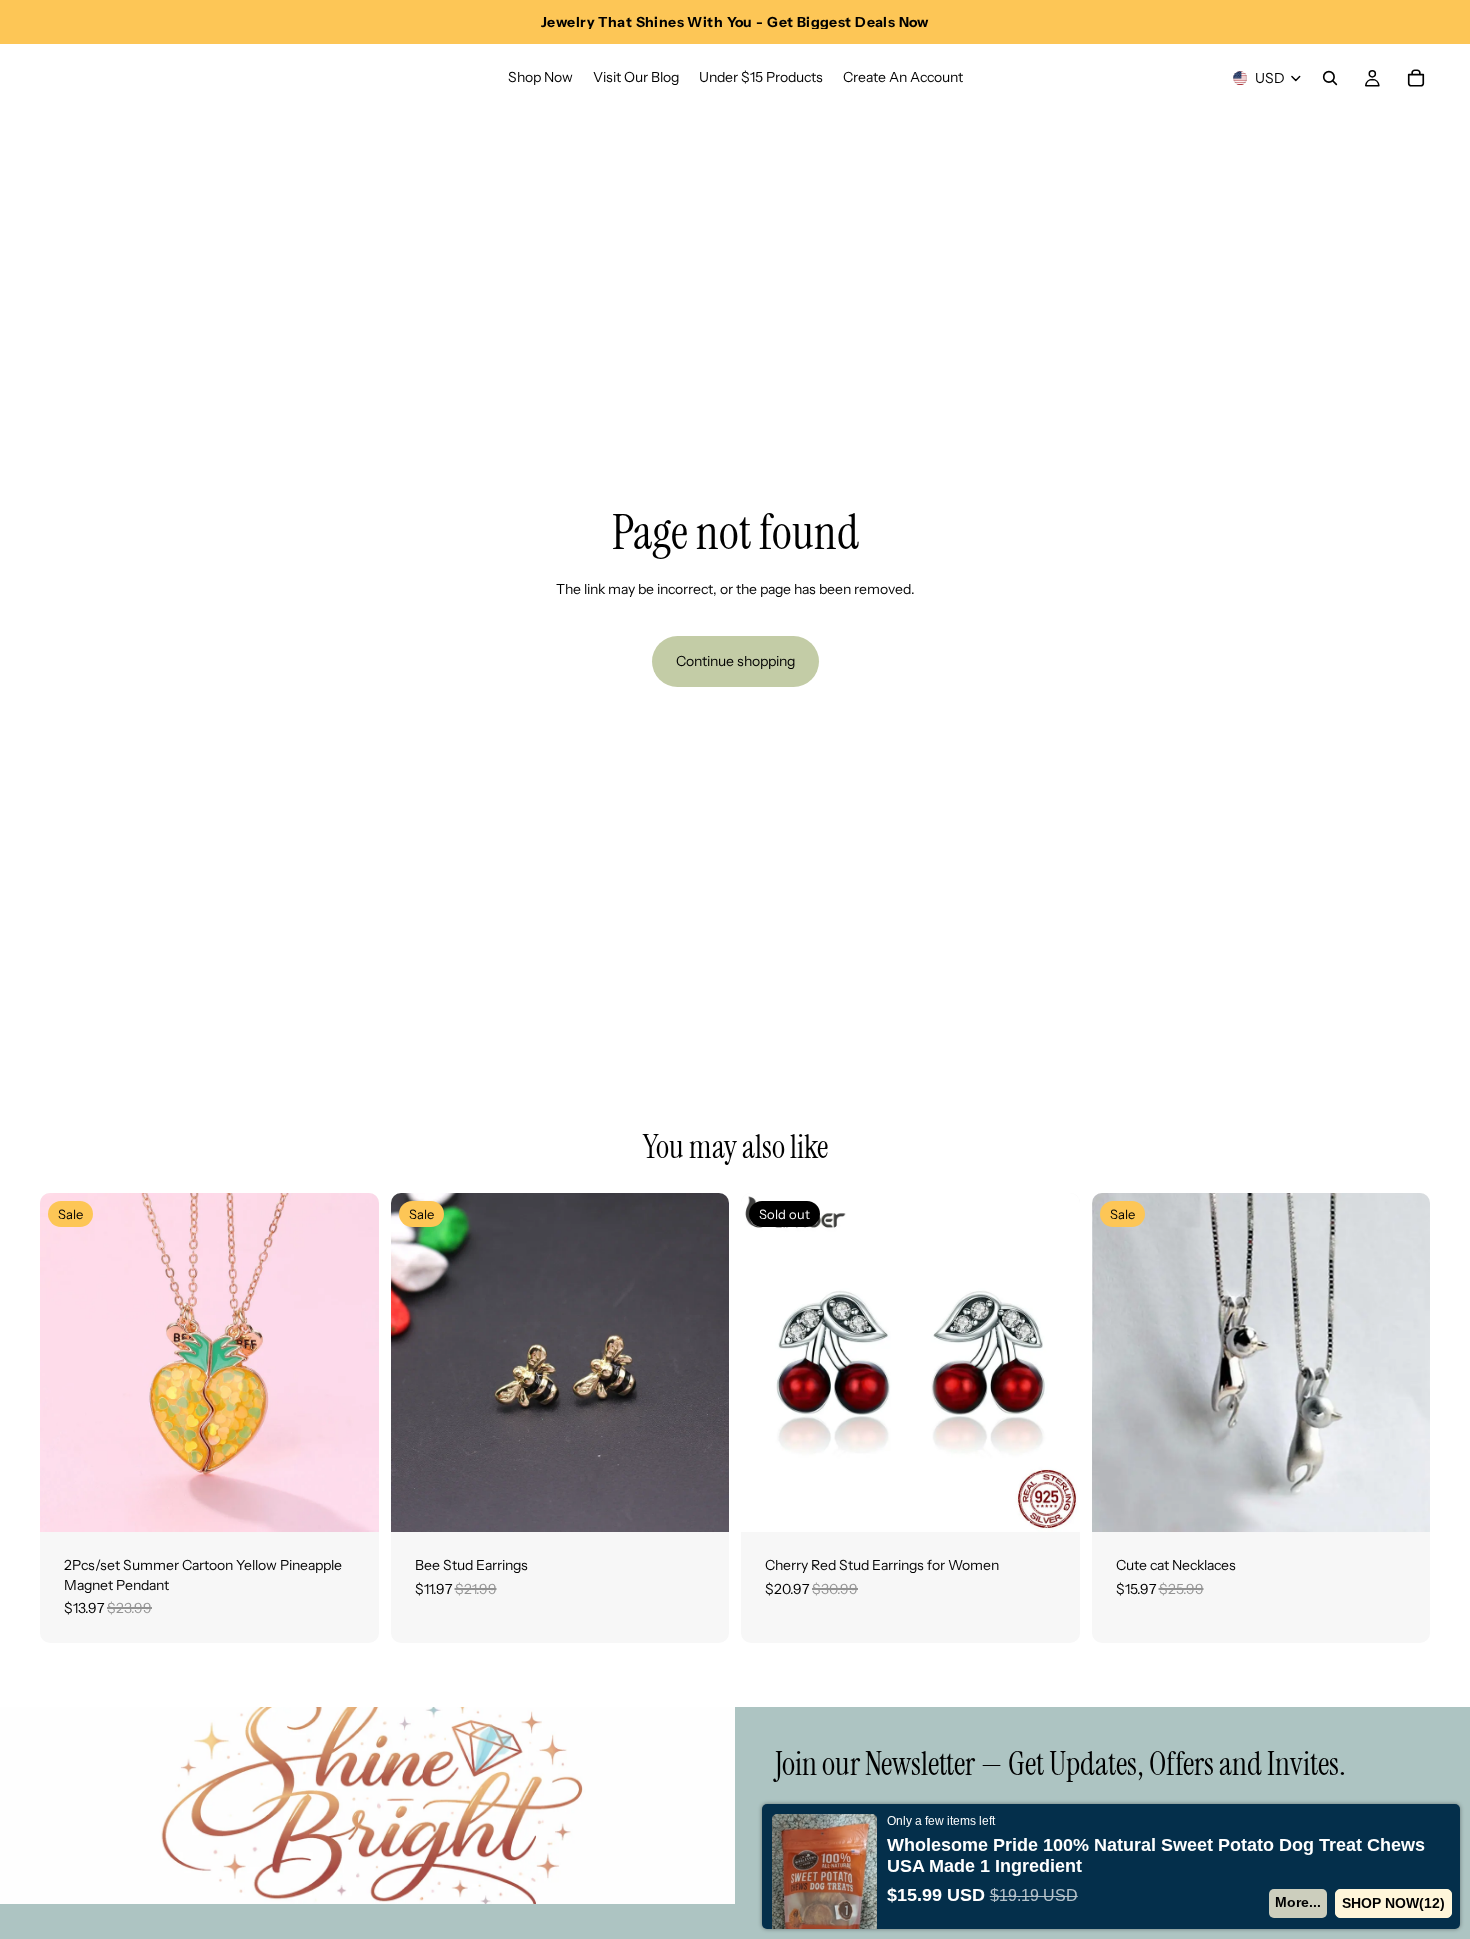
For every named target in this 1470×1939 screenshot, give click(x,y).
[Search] (1330, 78)
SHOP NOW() (1394, 1903)
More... (1299, 1902)
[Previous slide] (70, 1363)
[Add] (348, 1501)
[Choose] (698, 1501)
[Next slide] (349, 1363)
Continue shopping (735, 661)
